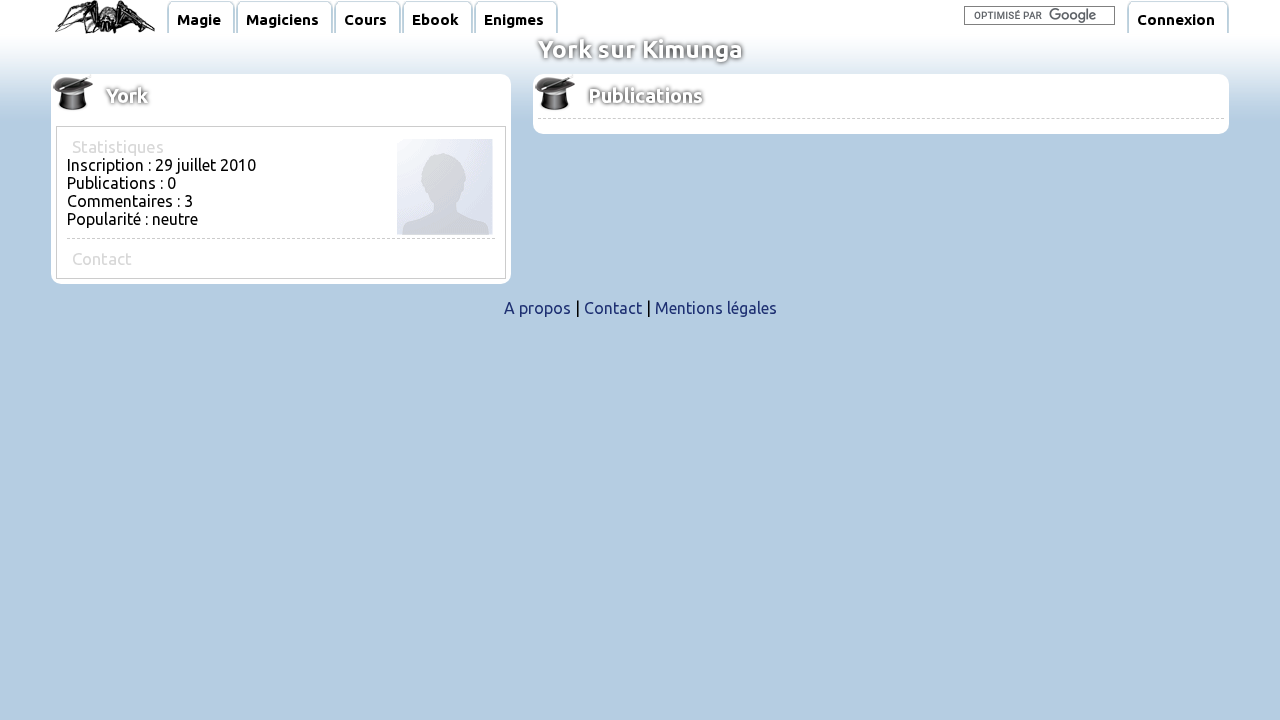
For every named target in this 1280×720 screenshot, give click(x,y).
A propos (537, 308)
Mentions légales (716, 308)
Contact (613, 308)
